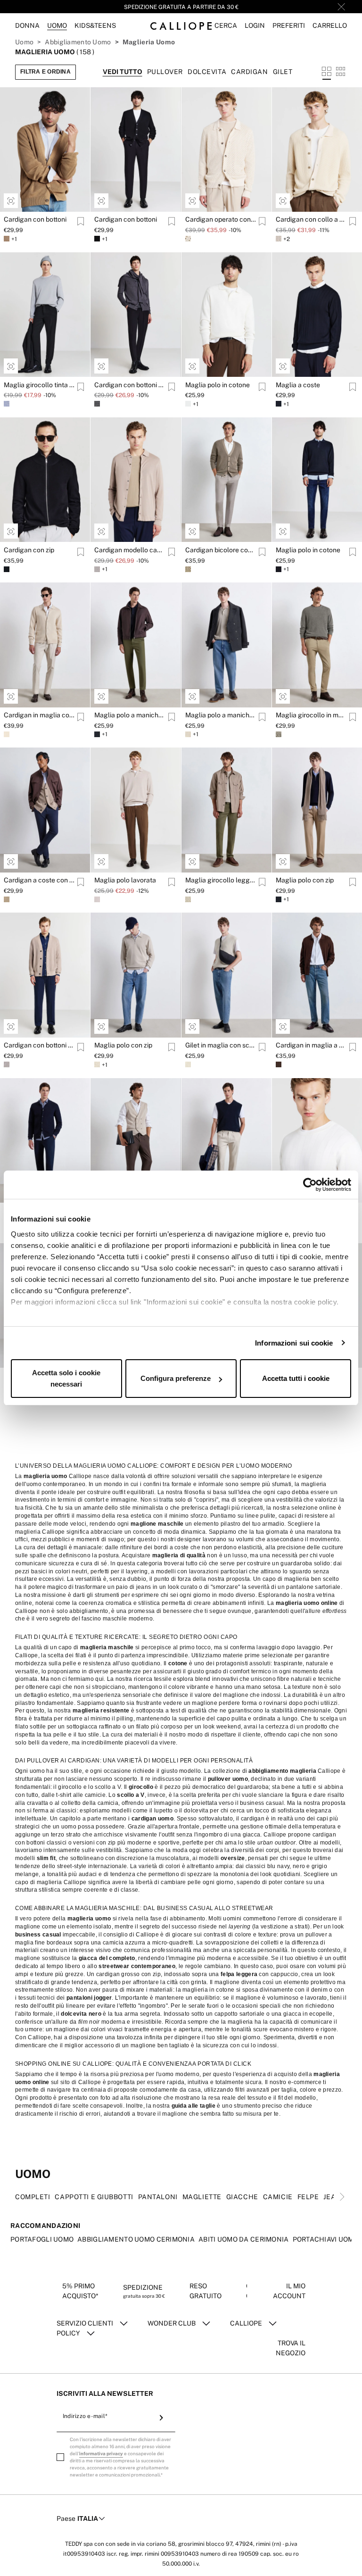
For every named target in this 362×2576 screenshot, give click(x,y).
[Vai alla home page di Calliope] (181, 26)
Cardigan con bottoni (35, 219)
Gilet (283, 72)
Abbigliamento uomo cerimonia (136, 2569)
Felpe (308, 2527)
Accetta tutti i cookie (296, 1378)
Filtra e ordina (45, 72)
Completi (33, 2527)
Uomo (24, 42)
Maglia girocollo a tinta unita (311, 1541)
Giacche (242, 2527)
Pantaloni (158, 2527)
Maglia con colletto (214, 1541)
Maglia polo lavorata (125, 880)
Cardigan (249, 72)
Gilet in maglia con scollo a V (221, 1045)
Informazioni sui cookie (294, 1343)
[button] (226, 26)
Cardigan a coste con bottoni (39, 880)
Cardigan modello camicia (130, 550)
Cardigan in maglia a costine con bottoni (311, 1045)
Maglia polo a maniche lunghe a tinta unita (130, 715)
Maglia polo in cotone (218, 385)
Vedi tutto (123, 72)
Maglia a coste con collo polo (39, 1706)
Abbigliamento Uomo (78, 42)
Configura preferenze (176, 1378)
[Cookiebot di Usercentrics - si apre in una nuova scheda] (310, 1185)
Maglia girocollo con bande (130, 1541)
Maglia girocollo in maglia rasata (311, 715)
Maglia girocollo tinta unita (39, 385)
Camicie (278, 2527)
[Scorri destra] (342, 2527)
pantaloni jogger (89, 2328)
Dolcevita (207, 72)
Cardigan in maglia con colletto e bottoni (39, 715)
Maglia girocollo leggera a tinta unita (221, 880)
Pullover (165, 72)
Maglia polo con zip (305, 880)
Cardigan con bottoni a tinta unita (130, 385)
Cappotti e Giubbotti (94, 2527)
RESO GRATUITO (181, 7)
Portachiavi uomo (326, 2569)
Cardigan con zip (29, 550)
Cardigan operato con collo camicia (221, 219)
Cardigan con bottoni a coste (39, 1045)
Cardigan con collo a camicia (311, 219)
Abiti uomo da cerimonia (243, 2569)
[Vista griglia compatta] (341, 72)
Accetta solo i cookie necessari (66, 1378)
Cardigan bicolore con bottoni (221, 550)
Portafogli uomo (42, 2569)
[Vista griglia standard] (327, 72)
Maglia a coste (298, 385)
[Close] (341, 7)
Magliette (202, 2527)
